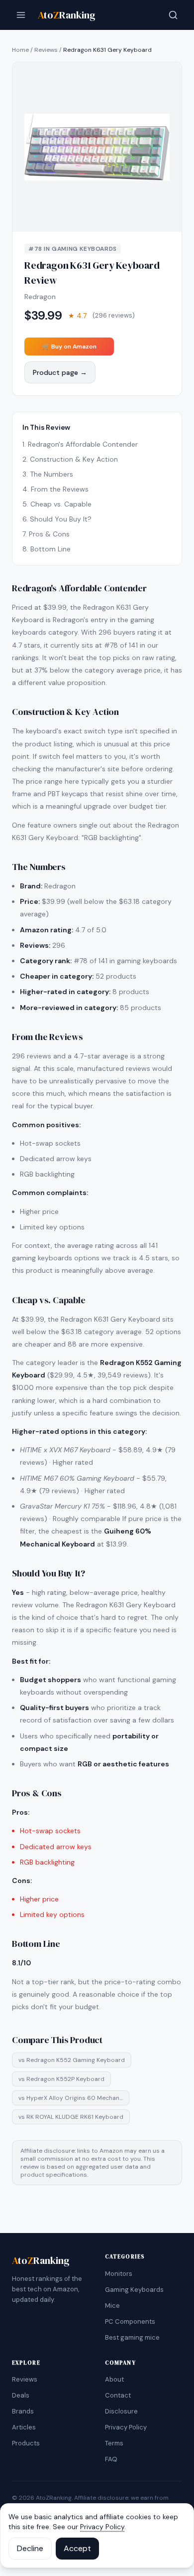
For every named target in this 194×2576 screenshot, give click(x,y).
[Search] (173, 15)
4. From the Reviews (55, 489)
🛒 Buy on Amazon (69, 346)
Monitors (119, 2274)
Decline (30, 2548)
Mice (112, 2306)
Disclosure (121, 2411)
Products (26, 2443)
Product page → (60, 372)
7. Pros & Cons (46, 534)
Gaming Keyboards (134, 2290)
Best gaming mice (132, 2337)
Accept (77, 2548)
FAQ (111, 2459)
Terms (114, 2443)
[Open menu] (21, 15)
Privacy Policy (126, 2427)
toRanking (67, 15)
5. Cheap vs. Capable (57, 504)
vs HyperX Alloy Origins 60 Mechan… (71, 2098)
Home (20, 50)
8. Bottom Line (47, 549)
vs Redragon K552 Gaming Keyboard (72, 2060)
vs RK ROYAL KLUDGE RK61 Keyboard (71, 2117)
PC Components (130, 2321)
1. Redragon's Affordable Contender (80, 444)
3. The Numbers (48, 474)
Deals (21, 2395)
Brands (23, 2411)
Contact (118, 2395)
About (114, 2379)
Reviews (46, 50)
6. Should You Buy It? (57, 519)
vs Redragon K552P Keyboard (61, 2079)
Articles (24, 2427)
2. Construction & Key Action (70, 459)
